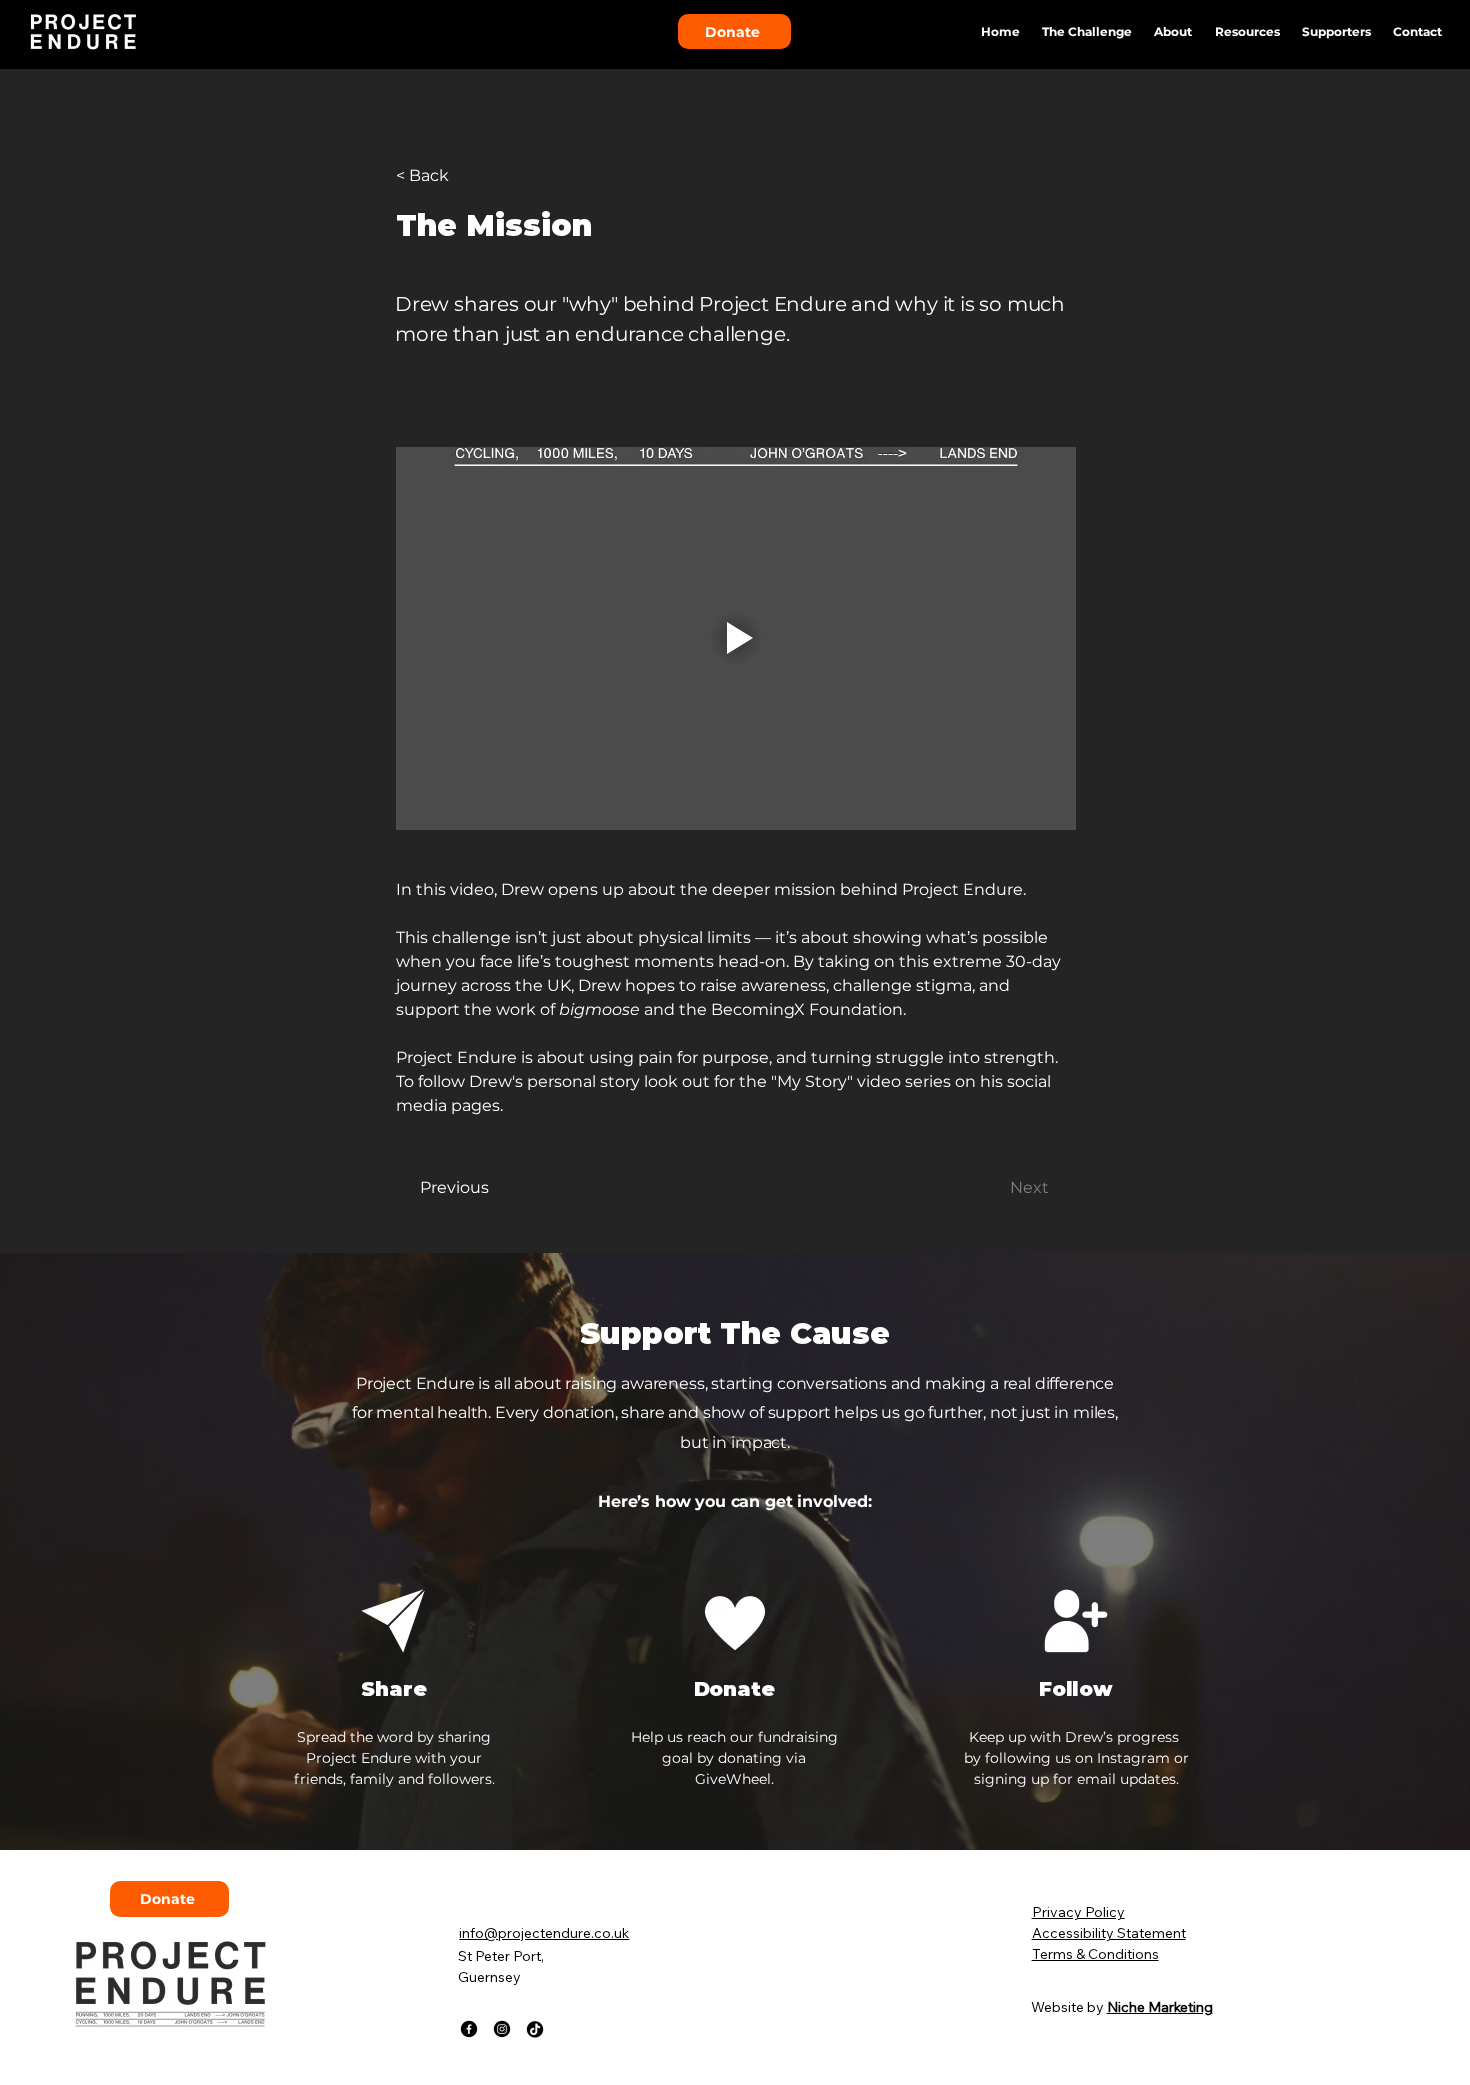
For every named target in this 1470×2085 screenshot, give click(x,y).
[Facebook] (469, 2029)
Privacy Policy (1078, 1912)
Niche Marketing (1160, 2007)
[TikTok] (535, 2029)
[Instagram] (502, 2029)
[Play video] (736, 638)
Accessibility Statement (1109, 1933)
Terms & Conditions (1095, 1954)
